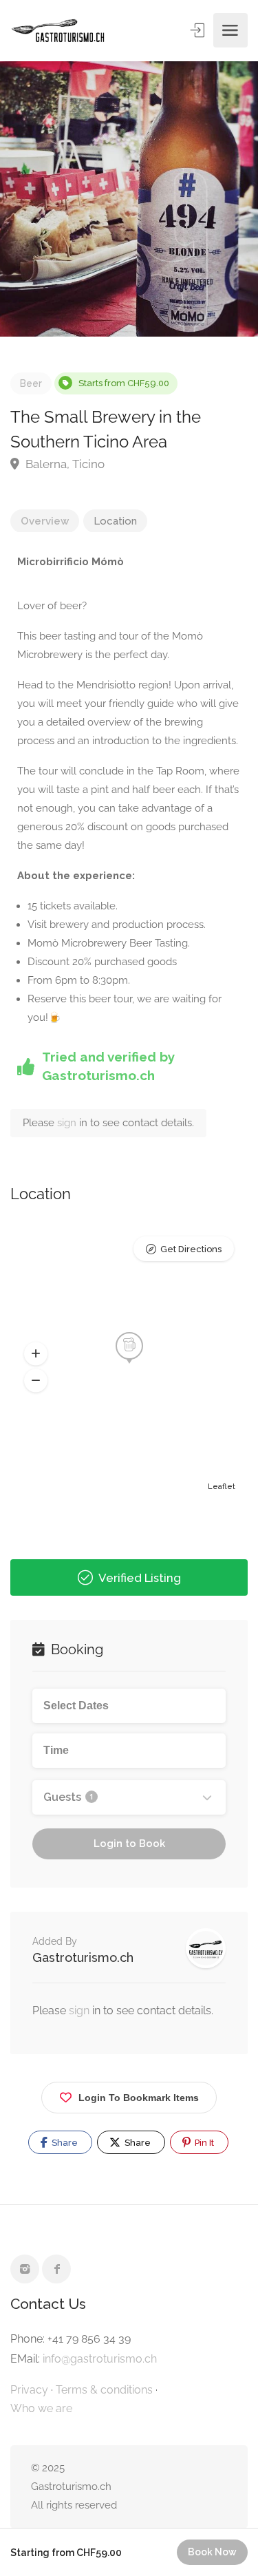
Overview (45, 521)
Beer (31, 383)
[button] (36, 1354)
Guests (68, 1797)
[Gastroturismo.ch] (58, 31)
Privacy (29, 2390)
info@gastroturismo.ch (100, 2359)
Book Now (212, 2552)
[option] (129, 199)
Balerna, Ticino (64, 464)
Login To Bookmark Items (139, 2098)
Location (115, 521)
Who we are (41, 2408)
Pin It (203, 2143)
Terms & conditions (104, 2390)
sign (68, 1123)
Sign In (199, 30)
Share (64, 2143)
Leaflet (222, 1487)
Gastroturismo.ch (83, 1957)
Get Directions (191, 1249)
